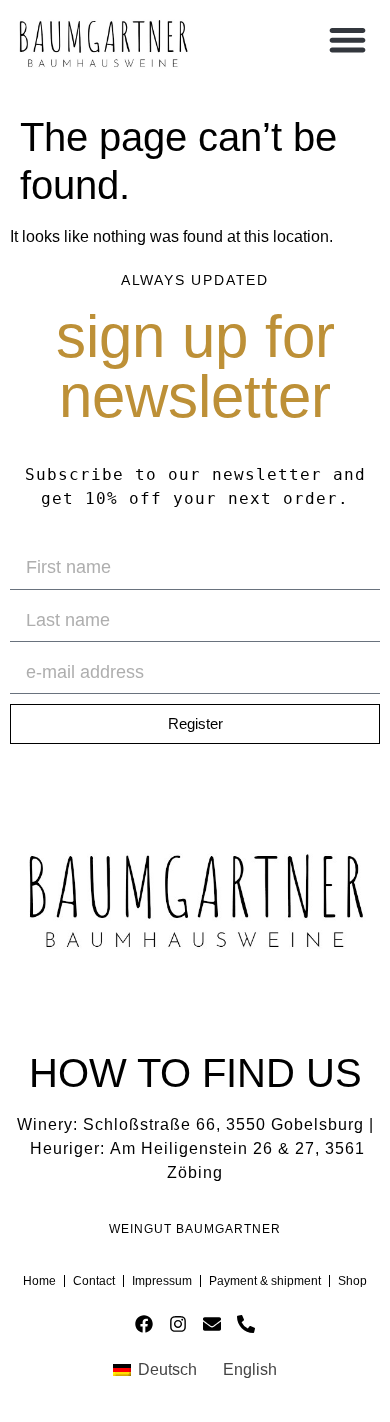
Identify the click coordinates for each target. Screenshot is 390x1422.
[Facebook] (144, 1324)
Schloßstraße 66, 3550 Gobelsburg (223, 1124)
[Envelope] (212, 1324)
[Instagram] (178, 1324)
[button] (347, 39)
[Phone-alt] (245, 1324)
